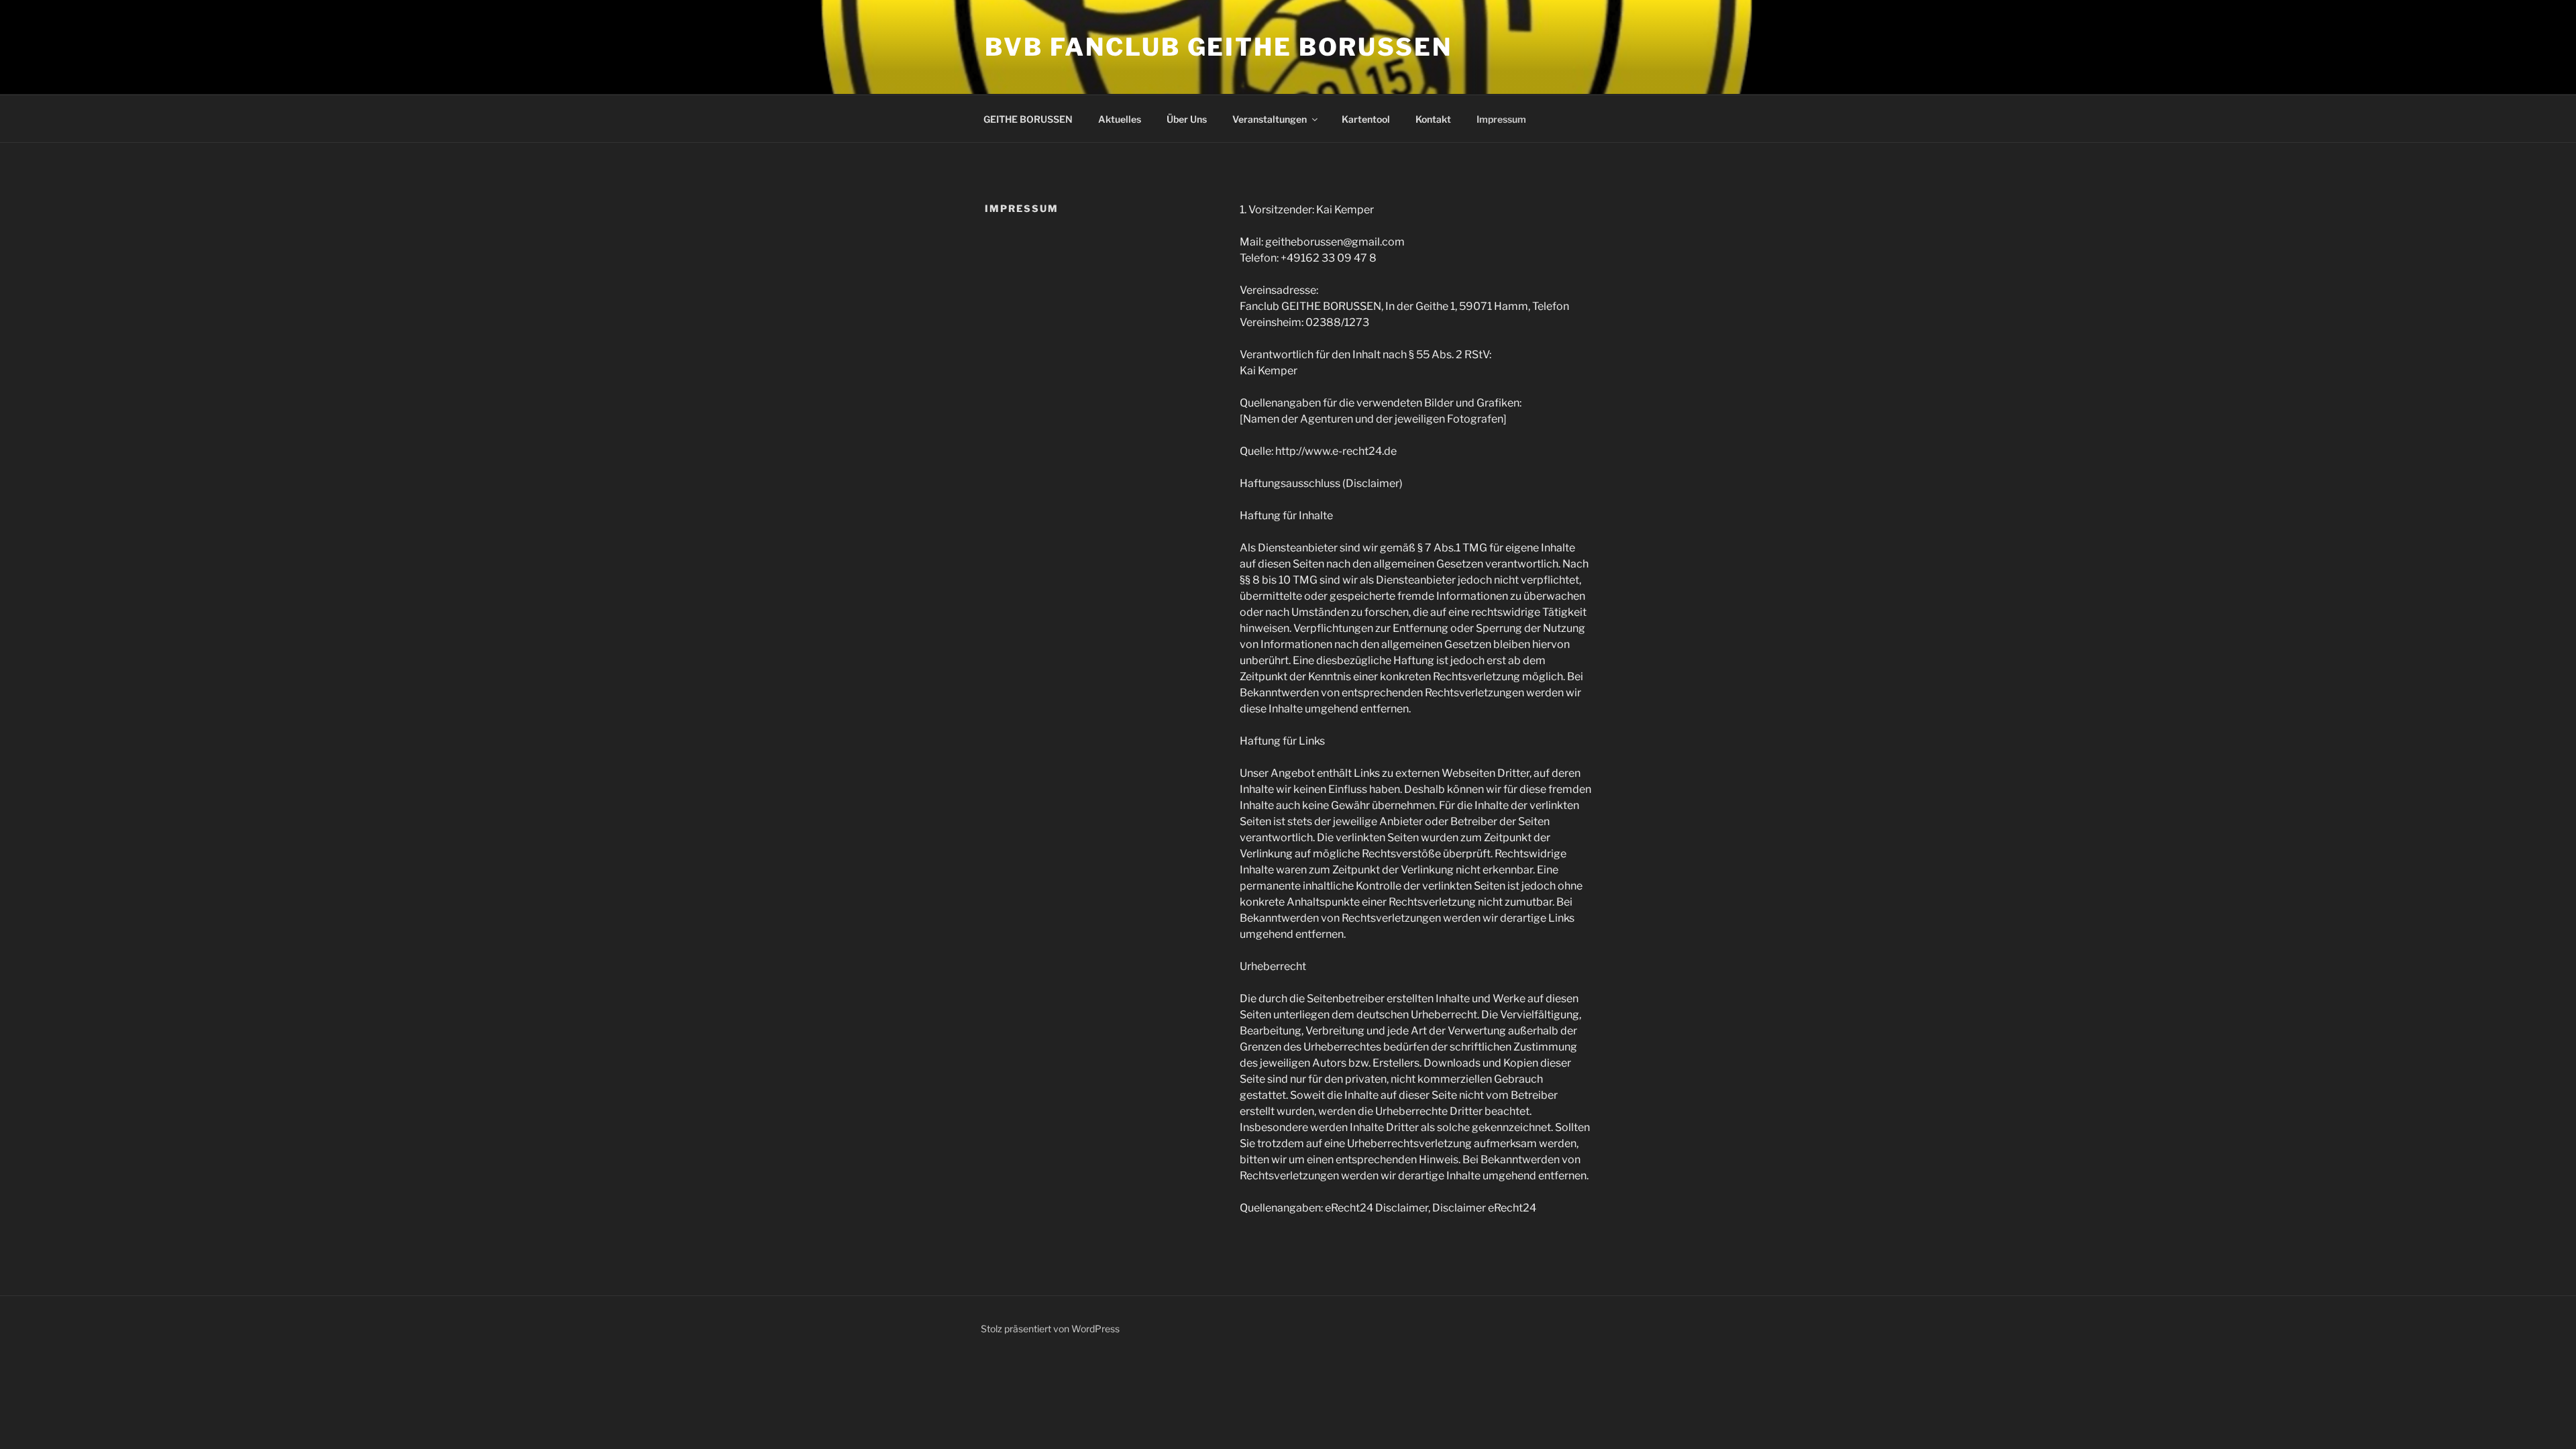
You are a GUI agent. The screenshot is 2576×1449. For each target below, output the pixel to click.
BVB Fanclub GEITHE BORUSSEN (1219, 47)
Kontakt (1433, 119)
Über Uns (1187, 119)
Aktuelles (1120, 119)
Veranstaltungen (1270, 119)
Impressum (1501, 119)
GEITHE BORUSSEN (1028, 119)
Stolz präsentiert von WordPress (1050, 1329)
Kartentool (1366, 119)
